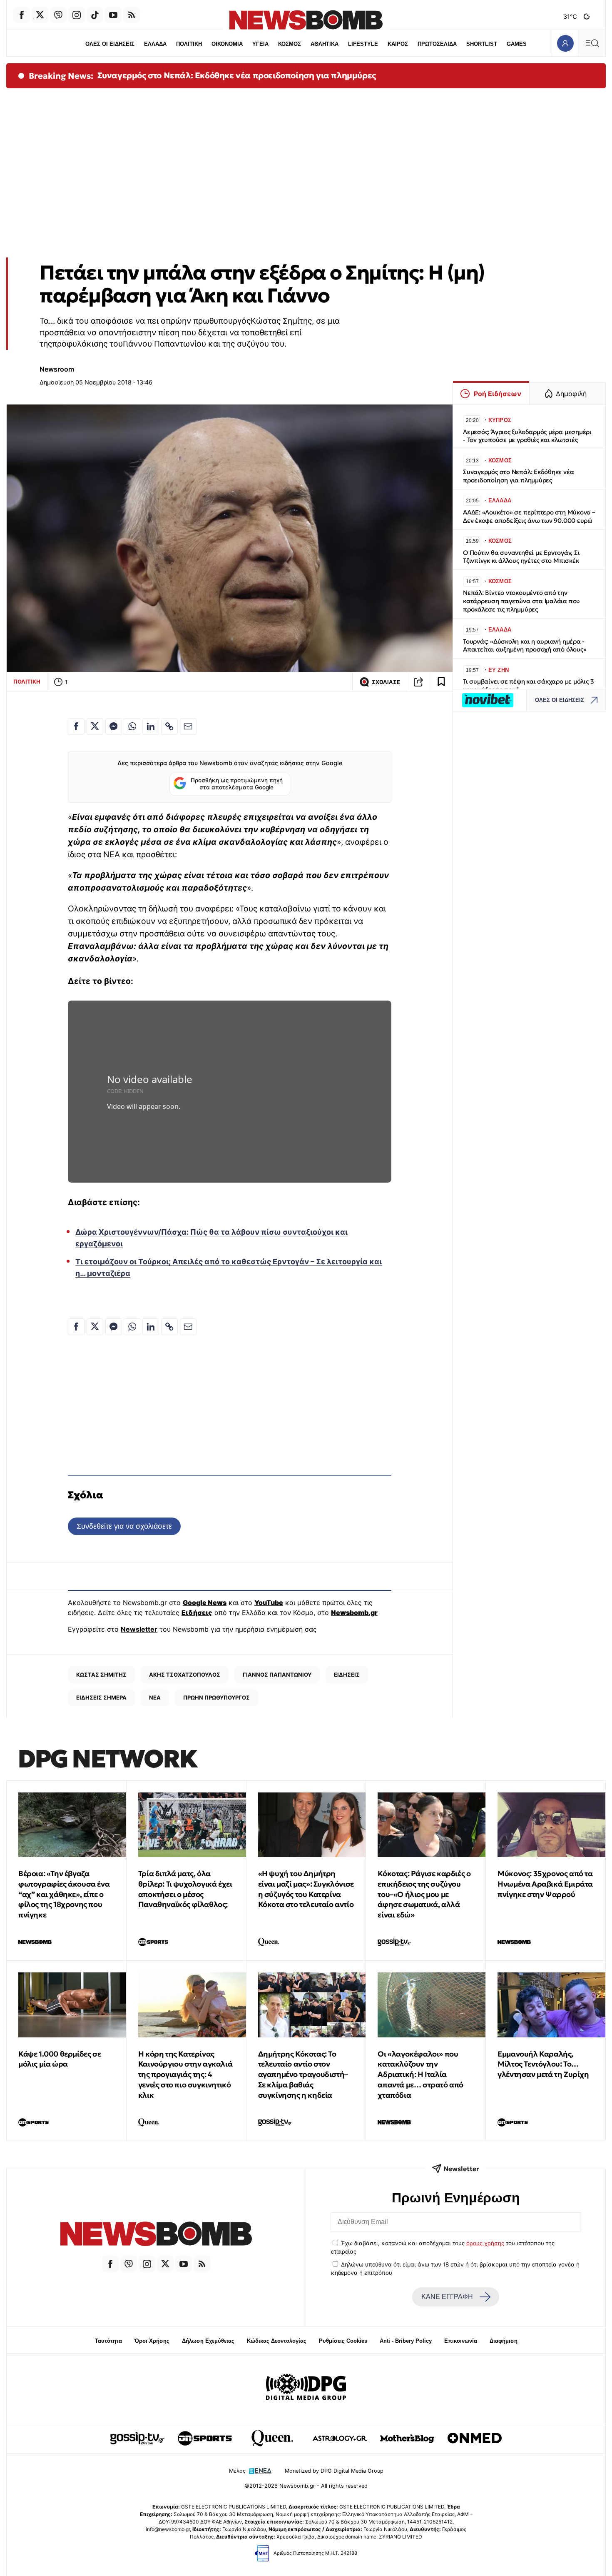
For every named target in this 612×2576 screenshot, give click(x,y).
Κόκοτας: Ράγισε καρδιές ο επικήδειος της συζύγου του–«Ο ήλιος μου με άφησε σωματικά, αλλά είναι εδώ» (424, 1894)
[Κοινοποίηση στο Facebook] (76, 726)
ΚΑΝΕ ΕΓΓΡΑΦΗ (447, 2297)
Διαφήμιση (504, 2341)
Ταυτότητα (108, 2341)
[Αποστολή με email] (188, 726)
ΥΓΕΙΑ (260, 44)
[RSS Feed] (132, 15)
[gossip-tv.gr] (137, 2438)
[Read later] (441, 682)
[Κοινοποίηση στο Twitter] (95, 726)
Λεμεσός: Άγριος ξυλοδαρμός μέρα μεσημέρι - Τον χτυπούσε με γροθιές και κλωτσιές (527, 436)
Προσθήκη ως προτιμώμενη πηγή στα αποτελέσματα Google (237, 784)
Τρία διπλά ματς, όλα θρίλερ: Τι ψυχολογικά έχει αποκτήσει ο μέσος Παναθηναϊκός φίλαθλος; (185, 1889)
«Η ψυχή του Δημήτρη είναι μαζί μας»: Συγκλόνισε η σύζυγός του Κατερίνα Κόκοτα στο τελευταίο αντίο (306, 1889)
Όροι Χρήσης (152, 2341)
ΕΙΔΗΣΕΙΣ (347, 1675)
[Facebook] (22, 15)
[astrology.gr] (340, 2438)
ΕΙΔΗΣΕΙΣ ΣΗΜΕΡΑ (101, 1697)
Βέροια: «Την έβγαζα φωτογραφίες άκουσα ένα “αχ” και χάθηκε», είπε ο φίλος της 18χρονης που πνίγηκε (64, 1894)
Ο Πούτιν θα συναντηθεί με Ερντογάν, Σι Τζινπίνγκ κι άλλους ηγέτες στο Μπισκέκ (521, 557)
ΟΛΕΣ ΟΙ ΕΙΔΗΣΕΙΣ (110, 44)
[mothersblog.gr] (407, 2438)
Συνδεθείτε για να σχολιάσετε (124, 1526)
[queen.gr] (272, 2438)
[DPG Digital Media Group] (306, 2388)
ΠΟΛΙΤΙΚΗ (189, 44)
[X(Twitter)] (40, 15)
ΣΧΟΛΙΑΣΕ (386, 682)
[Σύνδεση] (565, 43)
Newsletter (139, 1629)
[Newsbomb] (156, 2235)
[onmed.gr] (475, 2438)
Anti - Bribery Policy (406, 2341)
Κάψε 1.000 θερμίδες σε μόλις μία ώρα (60, 2059)
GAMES (517, 44)
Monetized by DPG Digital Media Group (334, 2471)
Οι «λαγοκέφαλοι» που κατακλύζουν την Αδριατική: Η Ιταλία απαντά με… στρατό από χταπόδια (420, 2074)
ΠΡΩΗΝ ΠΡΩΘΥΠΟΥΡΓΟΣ (216, 1697)
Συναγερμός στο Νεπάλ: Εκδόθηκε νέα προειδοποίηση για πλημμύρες (237, 75)
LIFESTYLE (363, 44)
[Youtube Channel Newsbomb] (113, 15)
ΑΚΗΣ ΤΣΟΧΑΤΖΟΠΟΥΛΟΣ (185, 1675)
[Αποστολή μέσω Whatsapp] (132, 726)
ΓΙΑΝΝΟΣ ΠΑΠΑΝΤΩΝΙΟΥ (277, 1675)
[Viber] (58, 15)
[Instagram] (77, 15)
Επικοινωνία (461, 2341)
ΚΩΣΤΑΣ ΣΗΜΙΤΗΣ (101, 1675)
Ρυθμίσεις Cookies (343, 2341)
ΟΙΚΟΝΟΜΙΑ (227, 44)
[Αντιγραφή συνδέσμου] (418, 682)
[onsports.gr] (205, 2438)
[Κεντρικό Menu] (592, 43)
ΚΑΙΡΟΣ (398, 44)
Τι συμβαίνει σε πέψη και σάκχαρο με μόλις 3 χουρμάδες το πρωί (528, 685)
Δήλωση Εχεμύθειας (208, 2341)
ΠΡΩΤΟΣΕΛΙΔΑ (437, 44)
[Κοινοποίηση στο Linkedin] (151, 726)
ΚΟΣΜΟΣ (290, 44)
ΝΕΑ (155, 1697)
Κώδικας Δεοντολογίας (277, 2341)
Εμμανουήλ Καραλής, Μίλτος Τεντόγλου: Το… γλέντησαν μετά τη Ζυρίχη (543, 2064)
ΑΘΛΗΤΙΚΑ (325, 44)
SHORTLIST (482, 44)
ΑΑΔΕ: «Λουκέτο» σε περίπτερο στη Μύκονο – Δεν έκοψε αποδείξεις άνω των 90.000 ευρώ (529, 516)
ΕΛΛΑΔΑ (155, 44)
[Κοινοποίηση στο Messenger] (114, 726)
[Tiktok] (95, 15)
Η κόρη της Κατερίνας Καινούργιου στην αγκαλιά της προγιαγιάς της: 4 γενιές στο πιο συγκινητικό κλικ (185, 2074)
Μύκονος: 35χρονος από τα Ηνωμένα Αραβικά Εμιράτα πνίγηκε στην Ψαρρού (545, 1884)
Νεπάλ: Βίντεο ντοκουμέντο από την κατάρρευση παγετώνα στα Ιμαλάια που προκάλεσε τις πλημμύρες (521, 601)
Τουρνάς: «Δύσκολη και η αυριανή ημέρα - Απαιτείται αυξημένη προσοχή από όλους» (525, 645)
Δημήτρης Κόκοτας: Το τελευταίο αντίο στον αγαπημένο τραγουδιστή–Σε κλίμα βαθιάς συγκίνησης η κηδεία (303, 2074)
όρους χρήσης (485, 2243)
